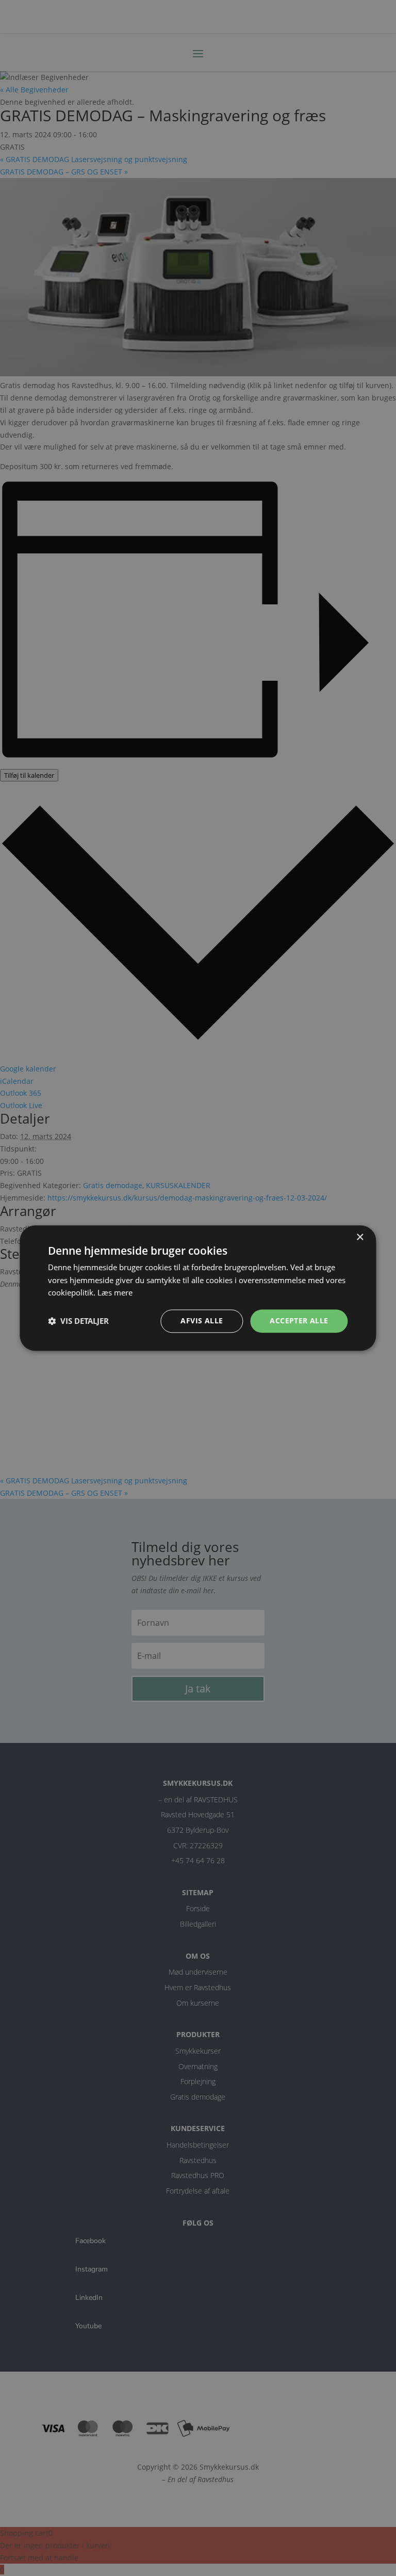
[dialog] (198, 1288)
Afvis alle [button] (202, 1321)
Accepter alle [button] (299, 1321)
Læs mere (115, 1293)
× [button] (360, 1237)
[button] (78, 1321)
